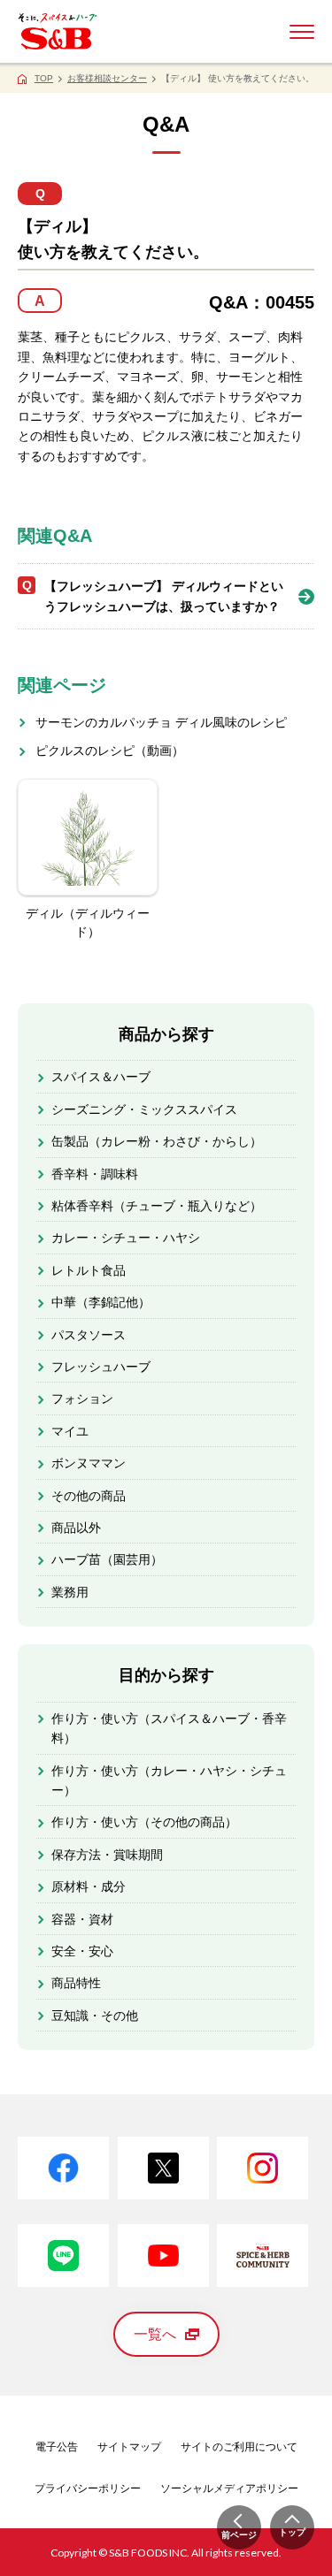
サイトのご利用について (239, 2447)
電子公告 (57, 2447)
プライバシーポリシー (88, 2488)
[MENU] (302, 32)
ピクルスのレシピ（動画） (110, 751)
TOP (44, 78)
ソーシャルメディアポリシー (229, 2488)
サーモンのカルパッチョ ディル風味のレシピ (161, 722)
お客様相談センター (107, 78)
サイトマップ (129, 2447)
